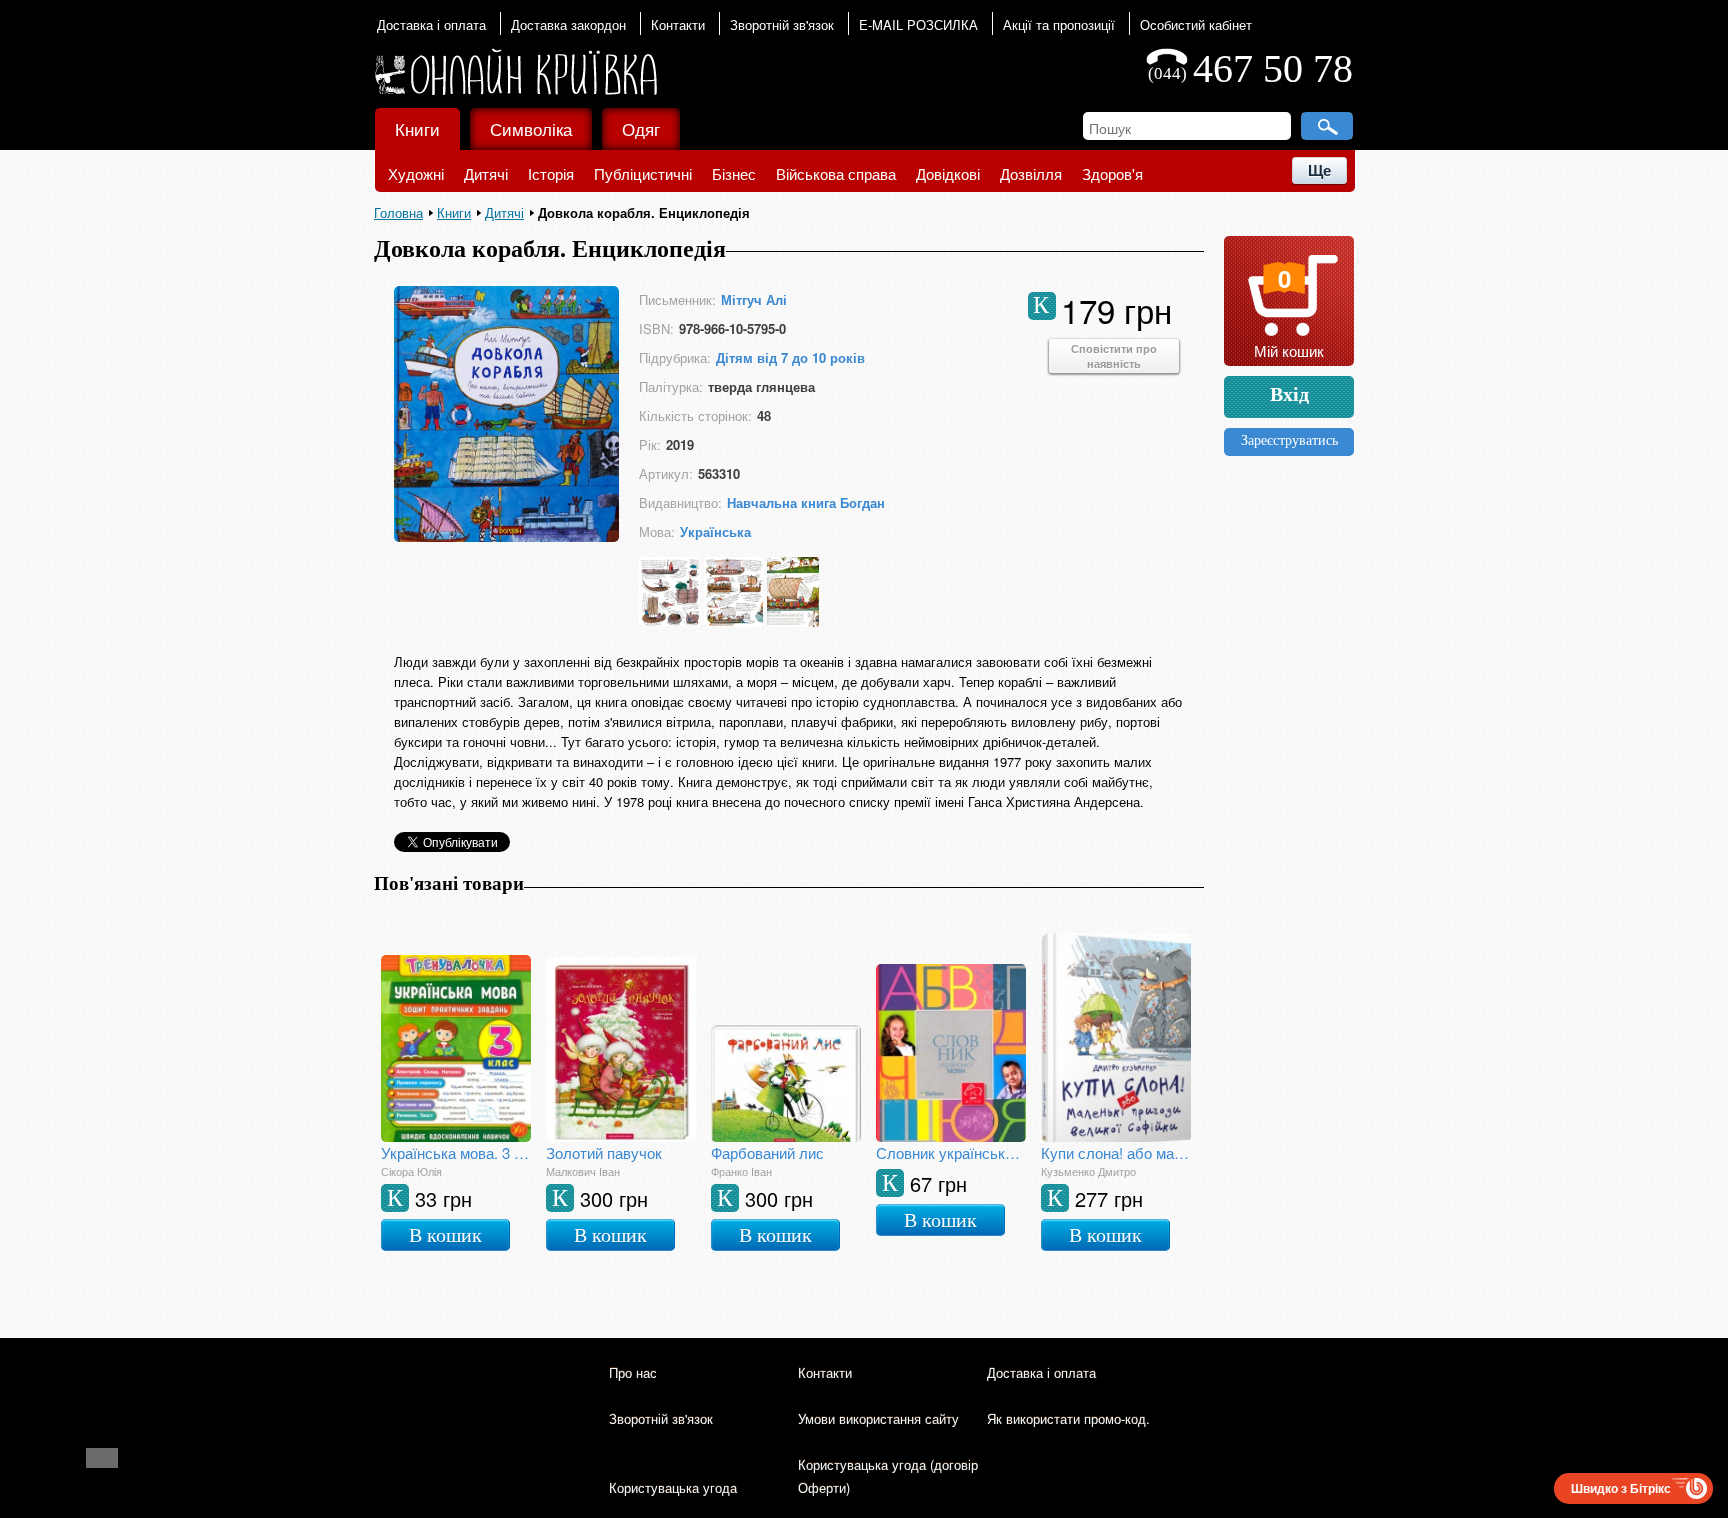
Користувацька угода (673, 1487)
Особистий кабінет (1196, 24)
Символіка (531, 128)
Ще (1319, 170)
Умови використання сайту (878, 1418)
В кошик (445, 1235)
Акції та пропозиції (1059, 24)
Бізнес (734, 173)
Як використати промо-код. (1068, 1418)
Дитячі (486, 173)
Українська (715, 531)
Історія (551, 173)
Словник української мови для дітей (951, 1152)
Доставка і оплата (431, 24)
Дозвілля (1031, 173)
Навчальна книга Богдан (806, 502)
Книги (417, 128)
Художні (416, 173)
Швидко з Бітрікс (1621, 1488)
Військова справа (836, 173)
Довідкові (948, 173)
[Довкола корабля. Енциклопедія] (506, 535)
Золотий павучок (604, 1152)
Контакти (678, 24)
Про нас (633, 1372)
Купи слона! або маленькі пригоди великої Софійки (1116, 1152)
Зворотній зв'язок (782, 24)
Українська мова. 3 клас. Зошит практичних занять (456, 1152)
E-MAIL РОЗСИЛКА (918, 24)
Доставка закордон (568, 24)
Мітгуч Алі (754, 299)
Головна (398, 212)
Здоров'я (1112, 173)
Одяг (641, 128)
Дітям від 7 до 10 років (790, 357)
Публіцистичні (643, 173)
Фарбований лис (767, 1152)
